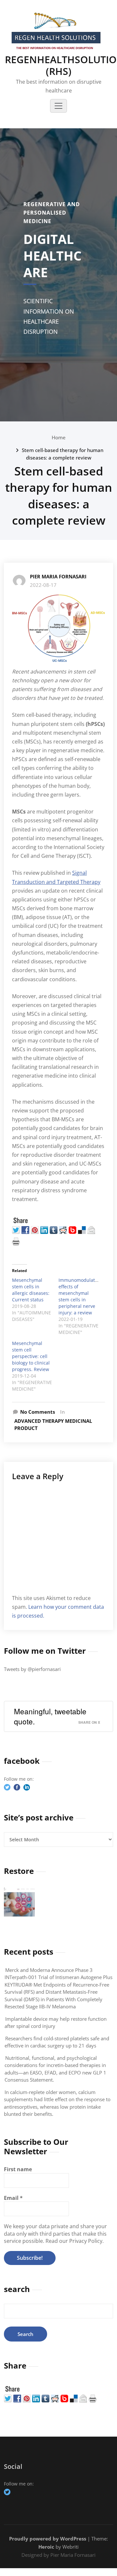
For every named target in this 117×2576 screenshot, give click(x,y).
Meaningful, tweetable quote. (50, 1716)
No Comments (38, 1412)
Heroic (46, 2547)
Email (13, 2198)
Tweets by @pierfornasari (32, 1669)
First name (18, 2169)
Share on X (89, 1722)
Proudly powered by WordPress (48, 2539)
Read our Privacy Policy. (75, 2241)
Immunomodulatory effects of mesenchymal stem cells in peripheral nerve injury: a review (80, 1296)
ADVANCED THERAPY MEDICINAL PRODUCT (53, 1425)
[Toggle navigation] (58, 106)
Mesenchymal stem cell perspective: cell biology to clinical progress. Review (31, 1356)
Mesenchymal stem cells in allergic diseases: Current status (31, 1290)
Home (59, 437)
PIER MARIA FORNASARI (58, 576)
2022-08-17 (43, 585)
